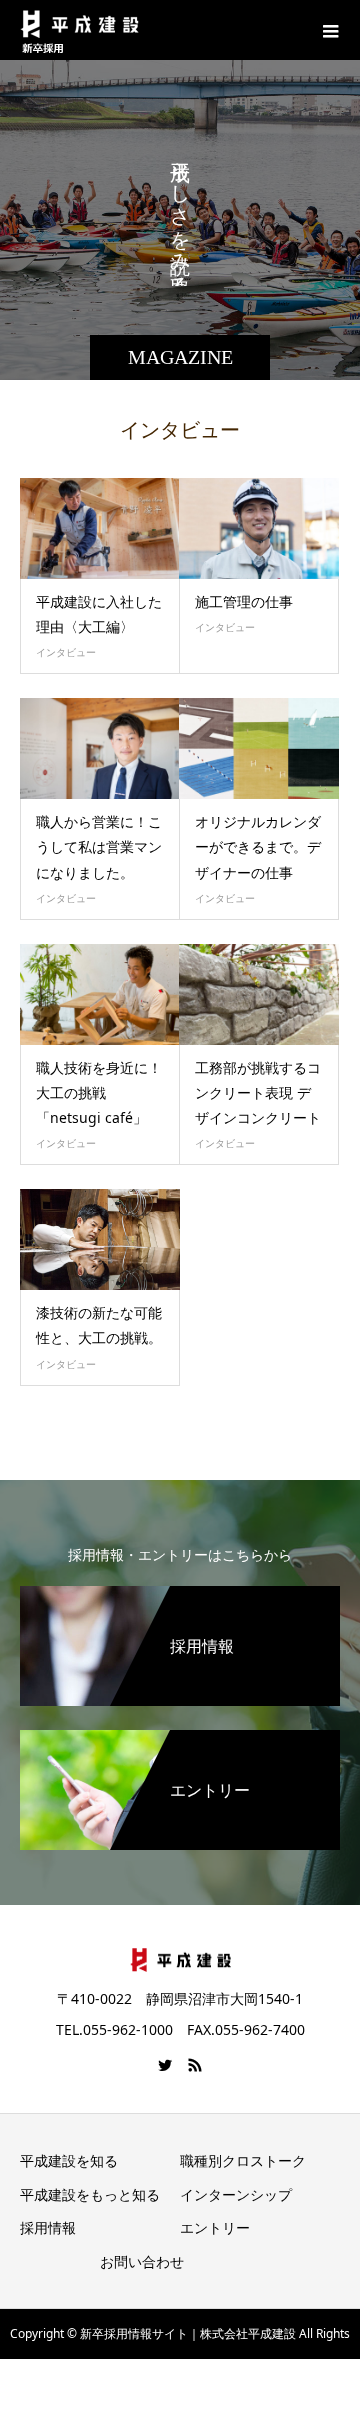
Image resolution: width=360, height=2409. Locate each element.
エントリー (215, 2227)
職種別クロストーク (243, 2160)
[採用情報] (180, 1598)
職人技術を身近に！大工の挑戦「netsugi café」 (99, 1092)
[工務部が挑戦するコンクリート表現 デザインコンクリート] (259, 994)
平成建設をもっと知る (90, 2194)
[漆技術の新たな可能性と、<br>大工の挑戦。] (100, 1239)
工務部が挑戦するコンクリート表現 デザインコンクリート (258, 1092)
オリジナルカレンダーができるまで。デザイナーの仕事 (258, 846)
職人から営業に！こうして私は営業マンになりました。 (99, 846)
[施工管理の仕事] (259, 528)
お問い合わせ (142, 2261)
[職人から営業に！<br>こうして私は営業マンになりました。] (100, 748)
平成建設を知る (69, 2160)
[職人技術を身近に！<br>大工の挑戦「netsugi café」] (100, 994)
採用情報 (48, 2227)
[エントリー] (180, 1742)
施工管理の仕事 (244, 601)
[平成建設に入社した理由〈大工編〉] (100, 528)
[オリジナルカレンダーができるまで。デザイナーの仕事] (259, 748)
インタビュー (66, 652)
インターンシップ (236, 2194)
